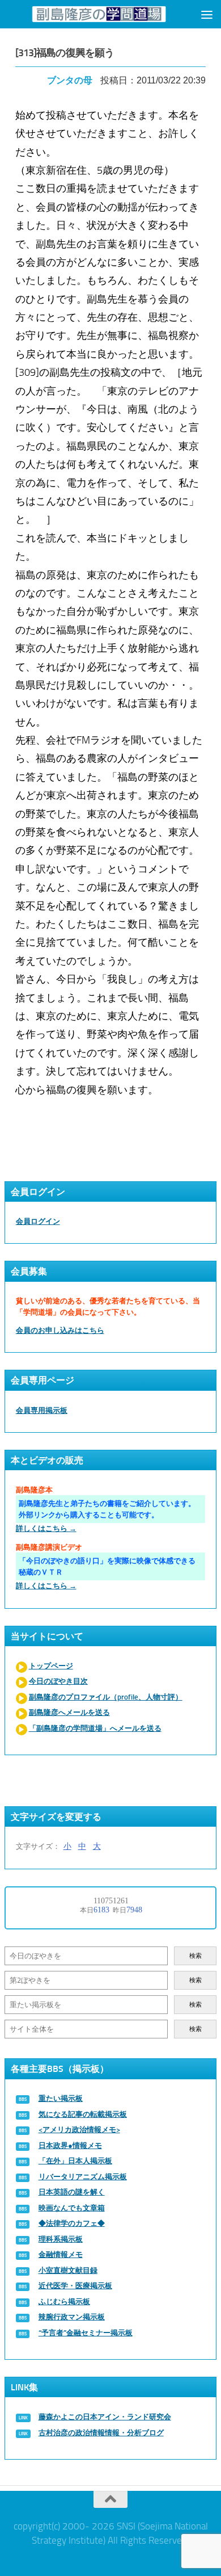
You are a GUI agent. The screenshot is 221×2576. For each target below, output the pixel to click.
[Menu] (207, 14)
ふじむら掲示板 (64, 2302)
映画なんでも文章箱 (72, 2208)
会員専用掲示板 (42, 1410)
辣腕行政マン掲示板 (72, 2317)
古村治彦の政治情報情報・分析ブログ (101, 2433)
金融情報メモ (61, 2254)
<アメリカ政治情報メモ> (79, 2130)
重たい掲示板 (61, 2098)
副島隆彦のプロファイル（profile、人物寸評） (106, 1697)
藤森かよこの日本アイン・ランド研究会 (105, 2417)
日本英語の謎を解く (72, 2192)
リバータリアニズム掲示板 (83, 2177)
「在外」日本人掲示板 (75, 2161)
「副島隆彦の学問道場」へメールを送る (95, 1728)
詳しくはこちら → (46, 1528)
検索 (195, 1956)
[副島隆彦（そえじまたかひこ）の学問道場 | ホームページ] (99, 14)
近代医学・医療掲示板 (75, 2286)
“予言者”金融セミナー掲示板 (86, 2333)
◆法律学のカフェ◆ (72, 2223)
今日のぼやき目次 (58, 1681)
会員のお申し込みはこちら (60, 1330)
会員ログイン (38, 1221)
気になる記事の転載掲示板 (83, 2114)
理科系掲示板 (61, 2239)
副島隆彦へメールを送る (69, 1712)
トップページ (51, 1666)
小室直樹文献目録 (68, 2270)
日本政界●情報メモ (70, 2145)
